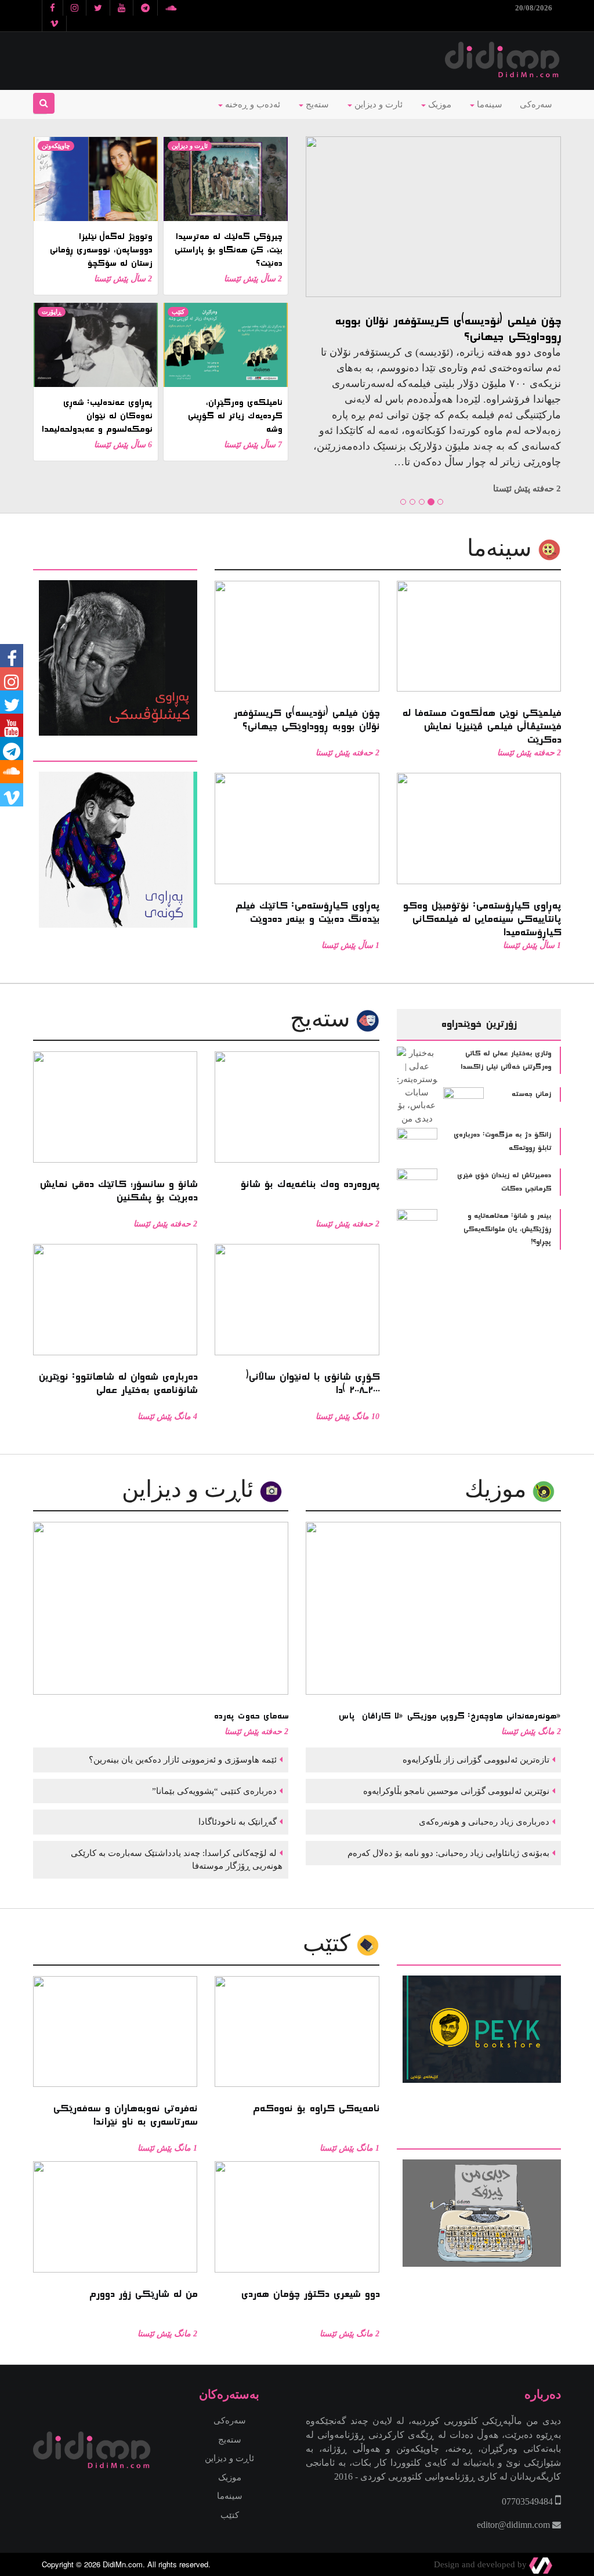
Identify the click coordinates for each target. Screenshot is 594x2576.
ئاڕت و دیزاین (190, 146)
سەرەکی (536, 104)
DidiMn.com (123, 2564)
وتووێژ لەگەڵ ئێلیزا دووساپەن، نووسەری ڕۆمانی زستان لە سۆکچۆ (101, 250)
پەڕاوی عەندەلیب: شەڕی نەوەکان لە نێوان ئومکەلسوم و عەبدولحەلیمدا (97, 416)
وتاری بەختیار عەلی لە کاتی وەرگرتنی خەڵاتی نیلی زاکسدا (506, 1060)
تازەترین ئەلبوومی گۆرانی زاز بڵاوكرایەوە (475, 1760)
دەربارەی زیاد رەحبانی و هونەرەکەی (483, 1822)
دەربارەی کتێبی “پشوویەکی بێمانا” (213, 1791)
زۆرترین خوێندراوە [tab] (479, 1024)
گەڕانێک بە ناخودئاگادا (236, 1822)
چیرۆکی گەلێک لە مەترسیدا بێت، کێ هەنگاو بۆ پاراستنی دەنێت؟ (228, 250)
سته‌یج (323, 1019)
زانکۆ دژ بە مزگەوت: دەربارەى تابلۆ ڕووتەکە (502, 1142)
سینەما (488, 104)
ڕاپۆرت (52, 312)
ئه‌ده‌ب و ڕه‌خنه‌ (251, 104)
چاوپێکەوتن (56, 146)
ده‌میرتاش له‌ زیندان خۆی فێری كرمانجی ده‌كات (504, 1182)
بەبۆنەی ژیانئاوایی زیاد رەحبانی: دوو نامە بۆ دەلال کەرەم (447, 1853)
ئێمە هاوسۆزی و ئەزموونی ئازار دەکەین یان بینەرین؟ (182, 1760)
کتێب (178, 312)
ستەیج (316, 104)
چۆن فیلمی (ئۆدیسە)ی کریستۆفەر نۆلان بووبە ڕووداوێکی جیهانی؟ (448, 329)
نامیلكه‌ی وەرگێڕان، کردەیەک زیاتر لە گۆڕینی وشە (235, 416)
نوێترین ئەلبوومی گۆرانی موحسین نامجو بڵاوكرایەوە (455, 1791)
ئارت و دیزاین (377, 104)
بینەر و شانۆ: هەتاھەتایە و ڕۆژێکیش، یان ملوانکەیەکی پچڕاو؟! (507, 1229)
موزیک (439, 104)
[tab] (115, 562)
